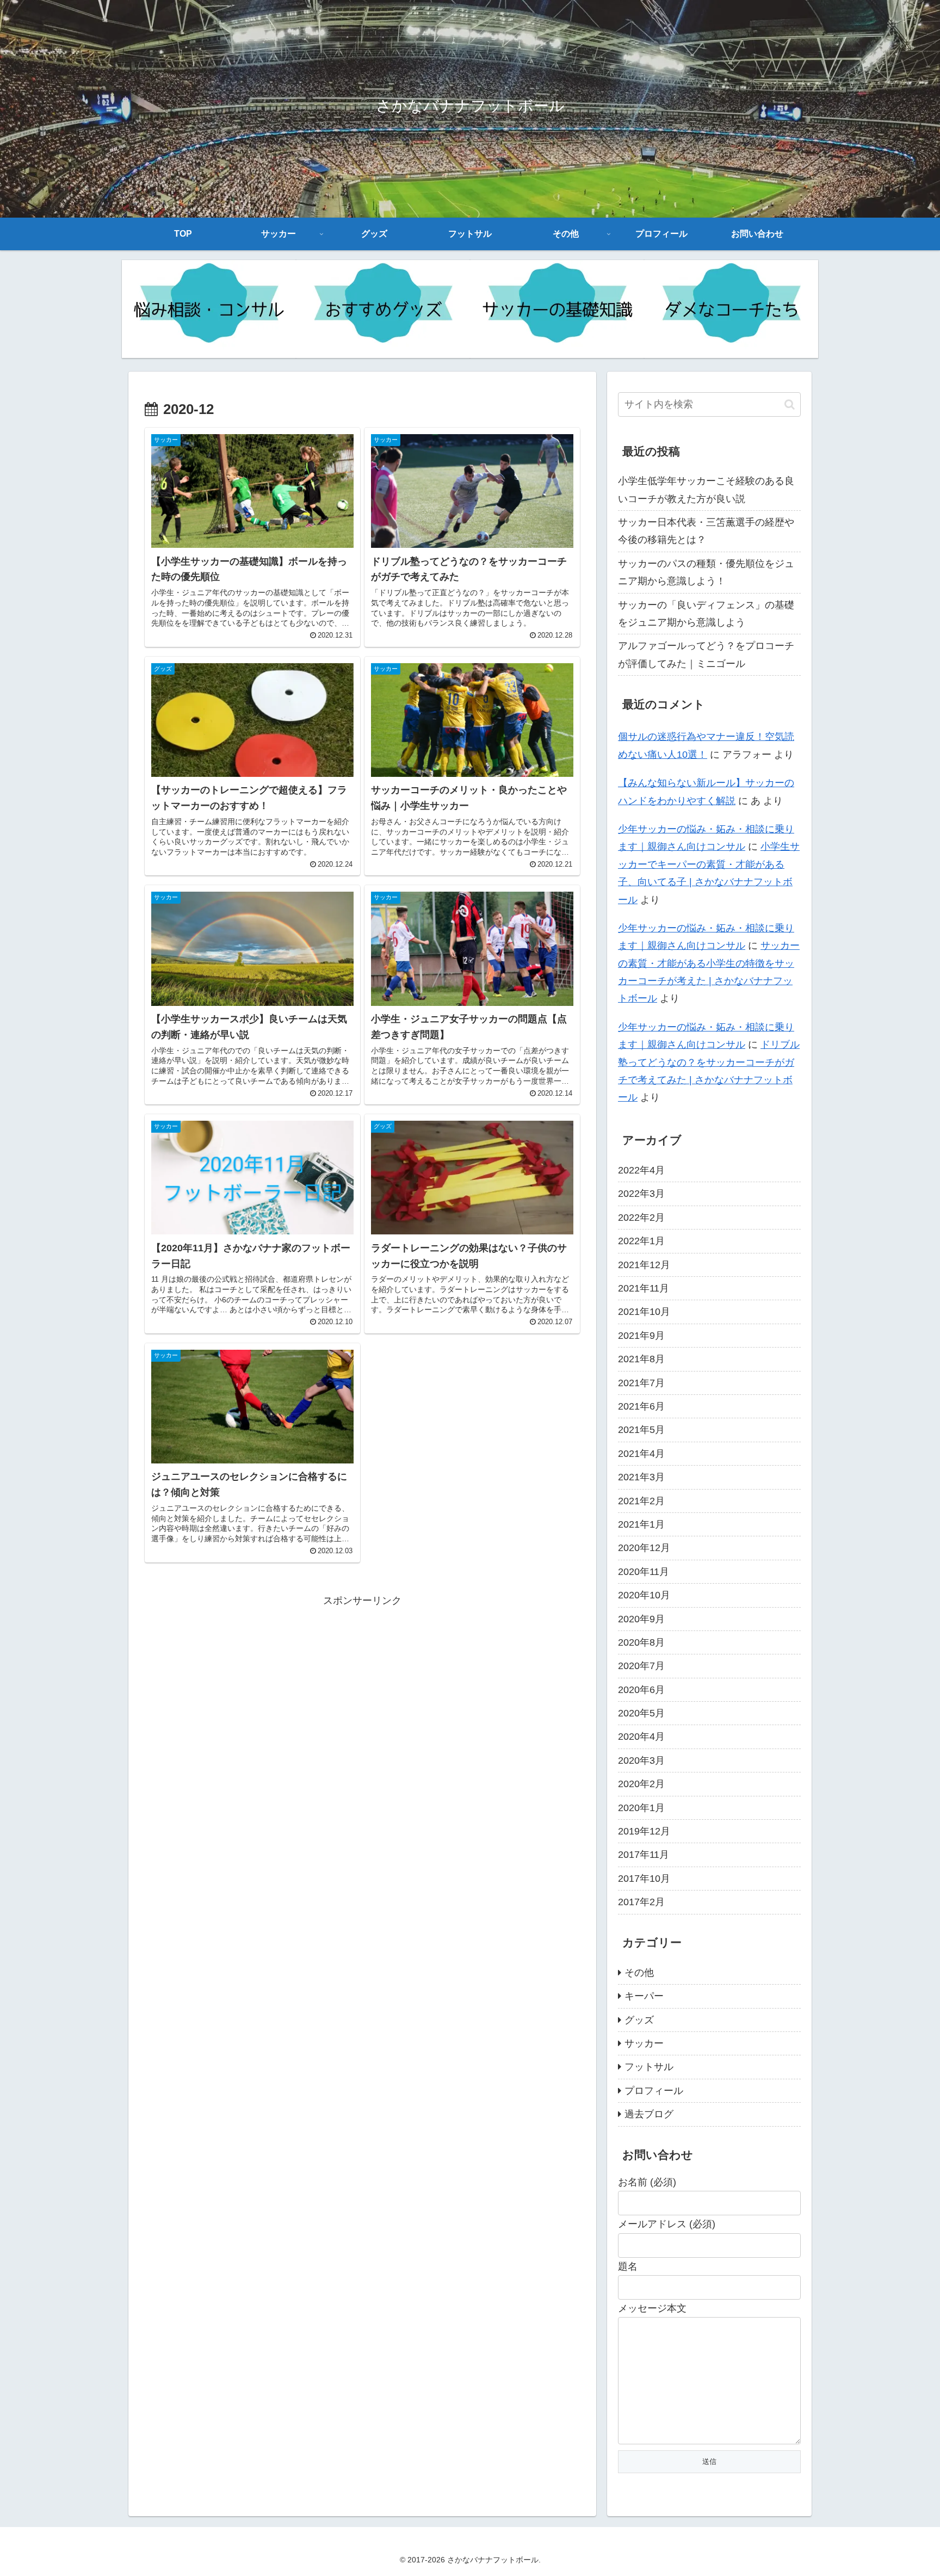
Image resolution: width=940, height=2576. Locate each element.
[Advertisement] (362, 1685)
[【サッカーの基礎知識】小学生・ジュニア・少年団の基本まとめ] (557, 309)
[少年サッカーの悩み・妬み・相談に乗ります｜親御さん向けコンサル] (209, 309)
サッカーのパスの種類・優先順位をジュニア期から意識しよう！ (706, 572)
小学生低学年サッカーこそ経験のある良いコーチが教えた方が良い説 (706, 490)
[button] (790, 404)
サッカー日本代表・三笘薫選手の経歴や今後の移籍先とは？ (706, 531)
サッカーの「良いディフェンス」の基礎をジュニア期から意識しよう (706, 614)
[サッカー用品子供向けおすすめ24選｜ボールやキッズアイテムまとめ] (383, 309)
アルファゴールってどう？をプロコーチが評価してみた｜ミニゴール (706, 654)
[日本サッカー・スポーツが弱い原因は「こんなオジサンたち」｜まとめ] (731, 309)
